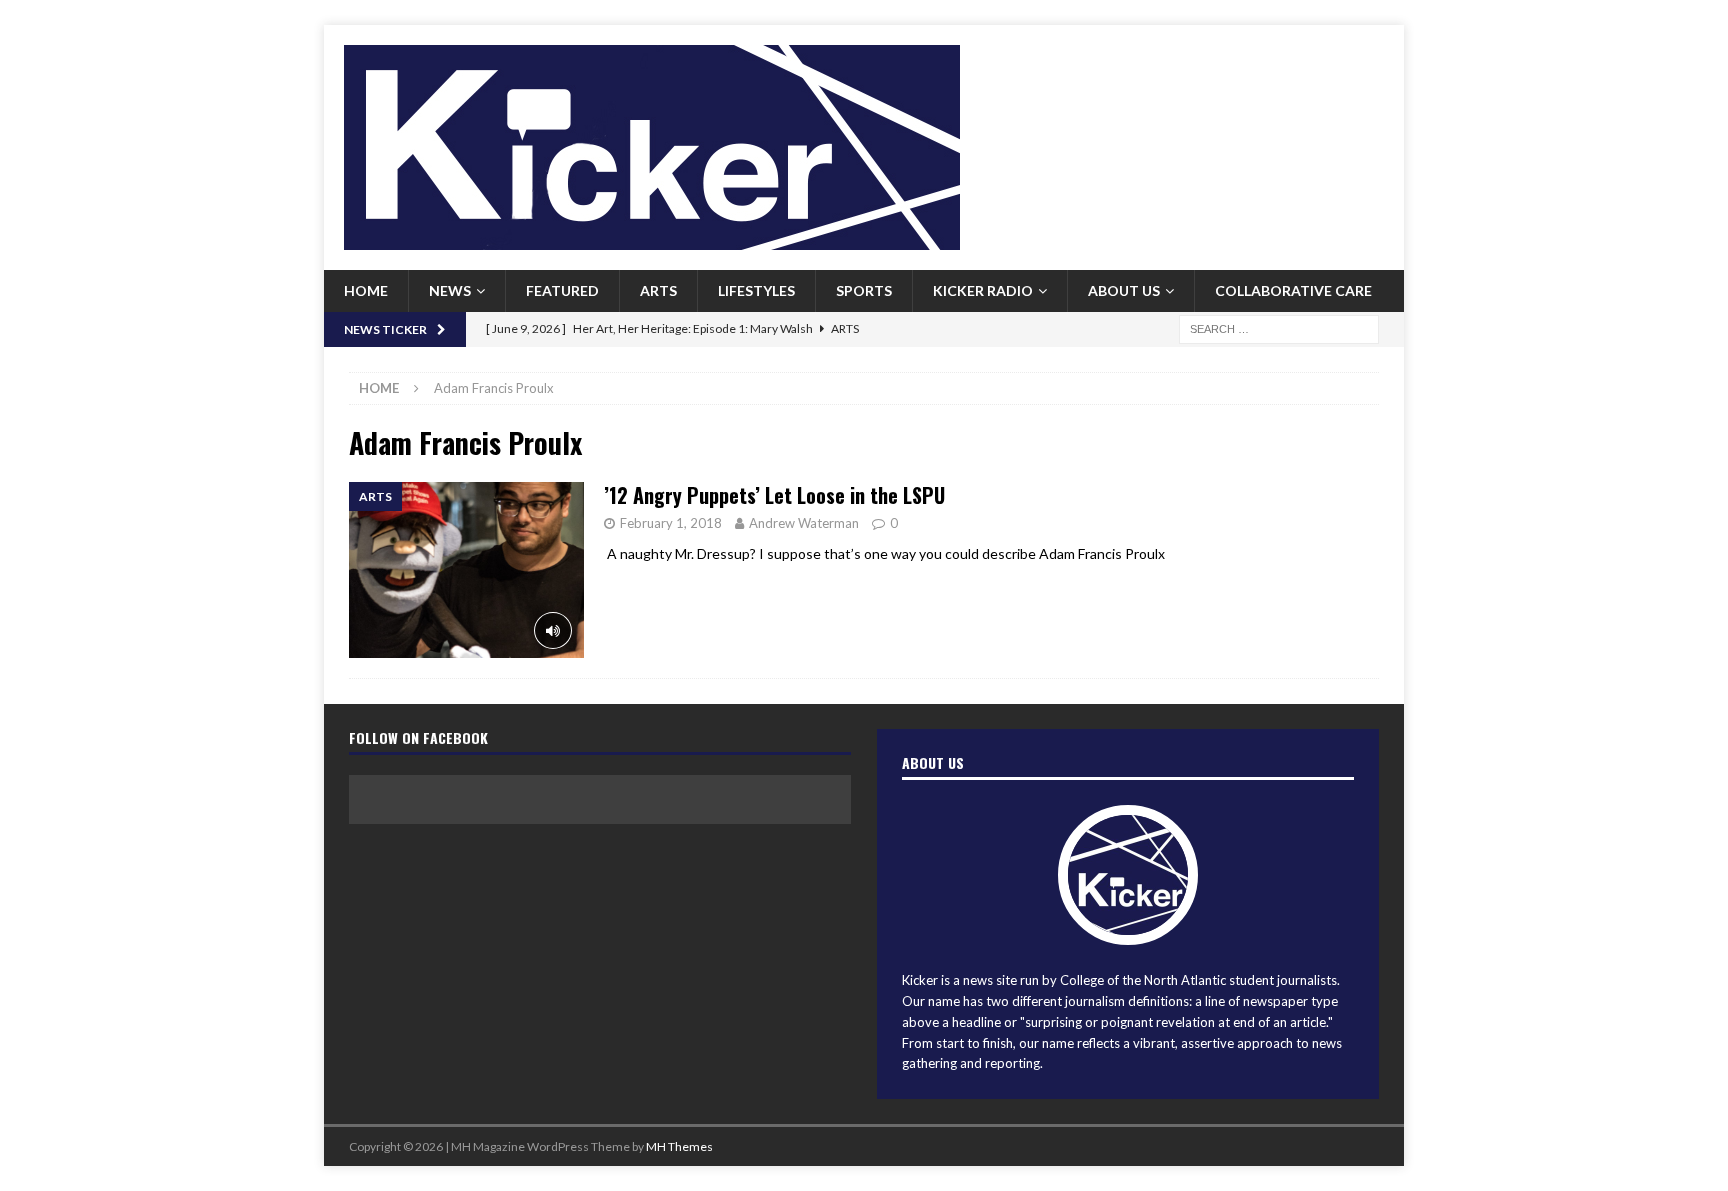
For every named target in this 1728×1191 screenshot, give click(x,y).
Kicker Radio (983, 290)
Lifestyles (756, 290)
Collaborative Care (1293, 290)
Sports (864, 290)
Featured (562, 290)
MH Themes (679, 1146)
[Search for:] (1279, 327)
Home (366, 290)
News (450, 290)
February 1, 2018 (671, 523)
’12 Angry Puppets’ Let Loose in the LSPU (774, 495)
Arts (658, 290)
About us (1124, 290)
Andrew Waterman (804, 523)
